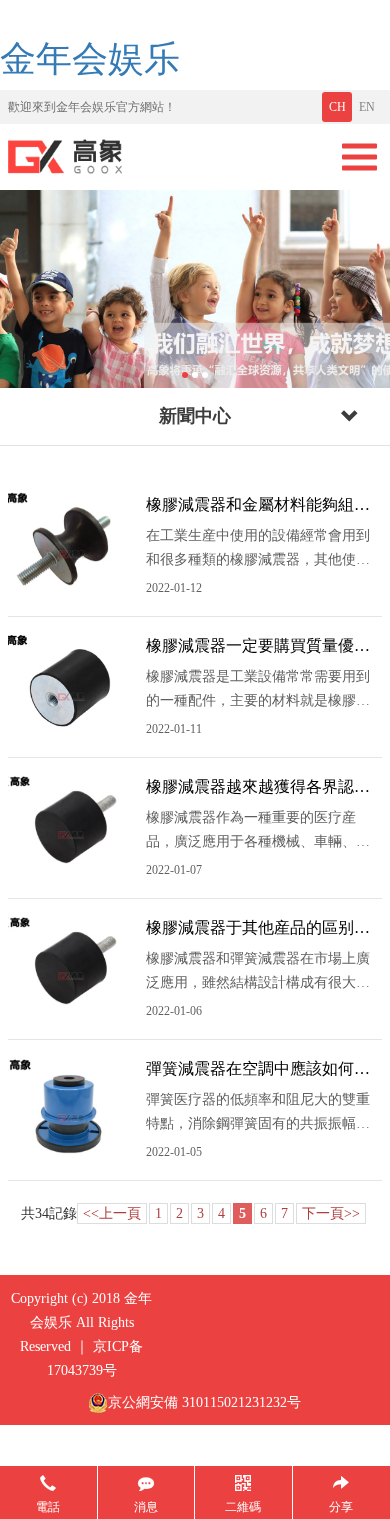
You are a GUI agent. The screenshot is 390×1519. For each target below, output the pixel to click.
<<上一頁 (112, 1213)
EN (367, 107)
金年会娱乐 (90, 59)
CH (337, 107)
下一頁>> (331, 1213)
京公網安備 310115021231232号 (204, 1402)
